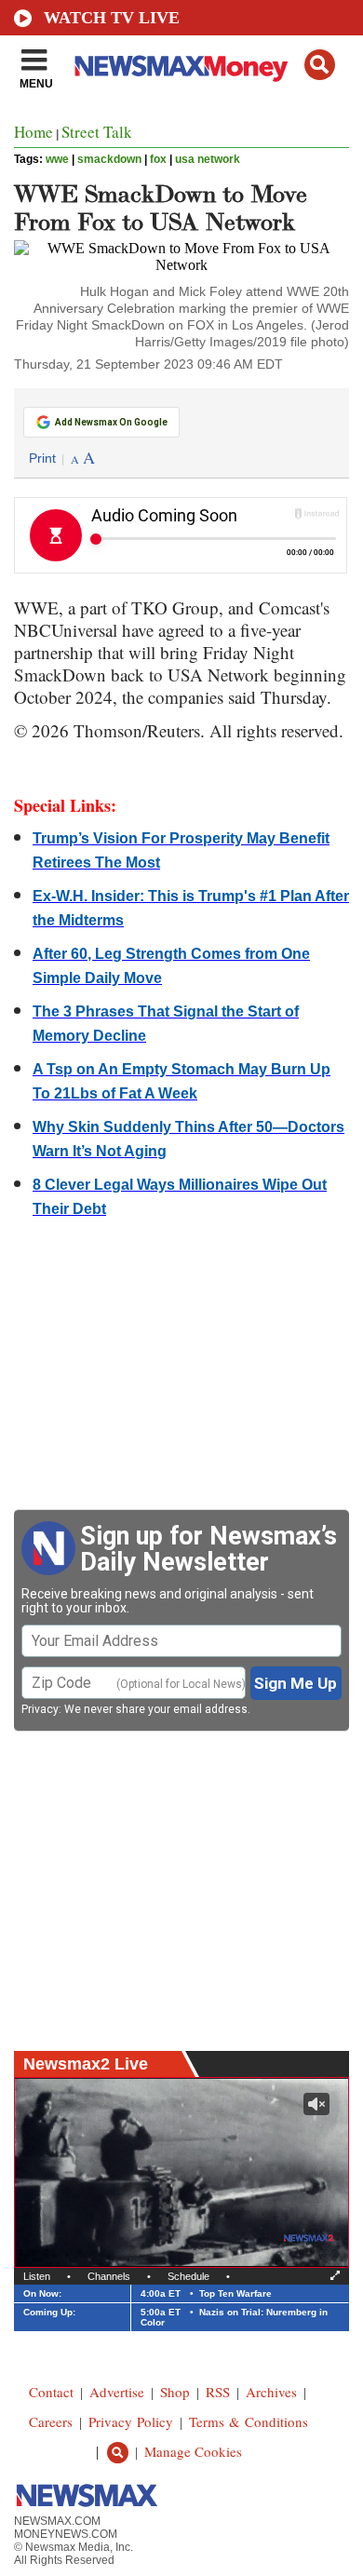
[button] (320, 65)
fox (158, 159)
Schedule (188, 2276)
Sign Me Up (296, 1683)
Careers (51, 2421)
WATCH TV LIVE (112, 18)
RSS (218, 2392)
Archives (271, 2392)
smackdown (109, 159)
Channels (109, 2276)
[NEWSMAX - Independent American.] (181, 68)
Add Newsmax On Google (111, 422)
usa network (208, 159)
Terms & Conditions (249, 2421)
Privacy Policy (131, 2421)
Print (42, 458)
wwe (57, 159)
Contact (51, 2392)
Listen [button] (37, 2276)
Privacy (40, 1709)
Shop (175, 2392)
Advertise (117, 2392)
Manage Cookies (193, 2451)
